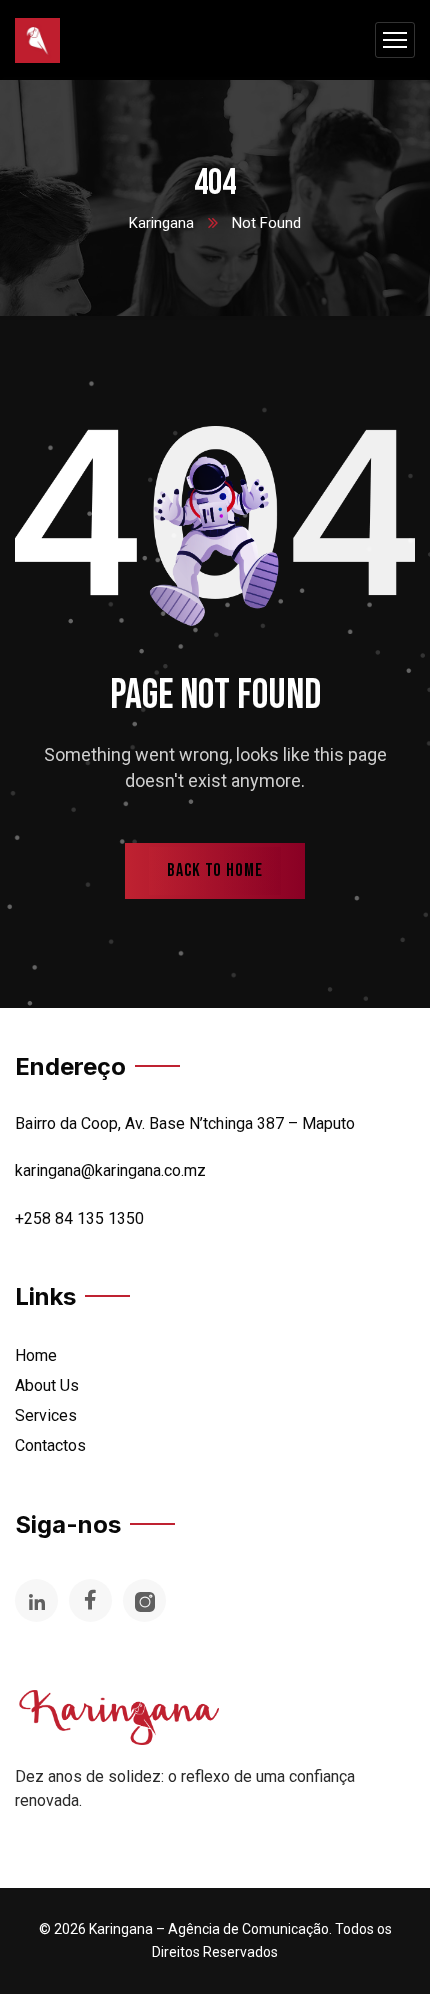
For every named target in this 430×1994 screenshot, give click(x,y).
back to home (215, 870)
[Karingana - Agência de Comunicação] (37, 40)
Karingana (161, 223)
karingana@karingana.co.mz (110, 1170)
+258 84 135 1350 (79, 1218)
